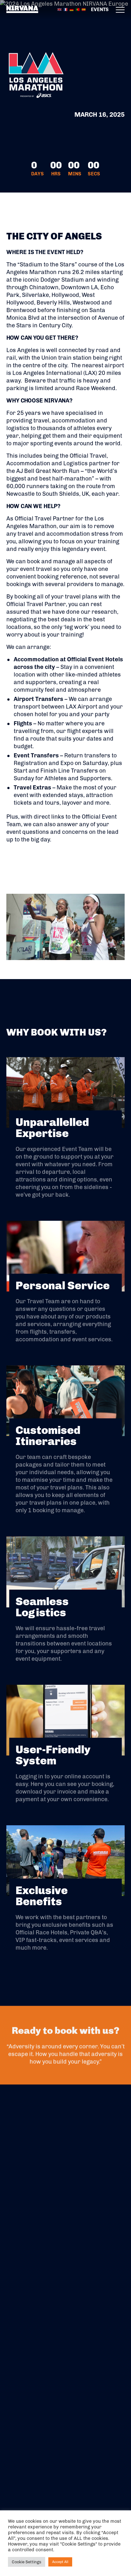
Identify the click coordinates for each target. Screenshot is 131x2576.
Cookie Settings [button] (27, 2562)
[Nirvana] (22, 10)
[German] (72, 9)
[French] (66, 9)
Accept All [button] (60, 2562)
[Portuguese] (78, 9)
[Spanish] (84, 9)
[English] (60, 9)
